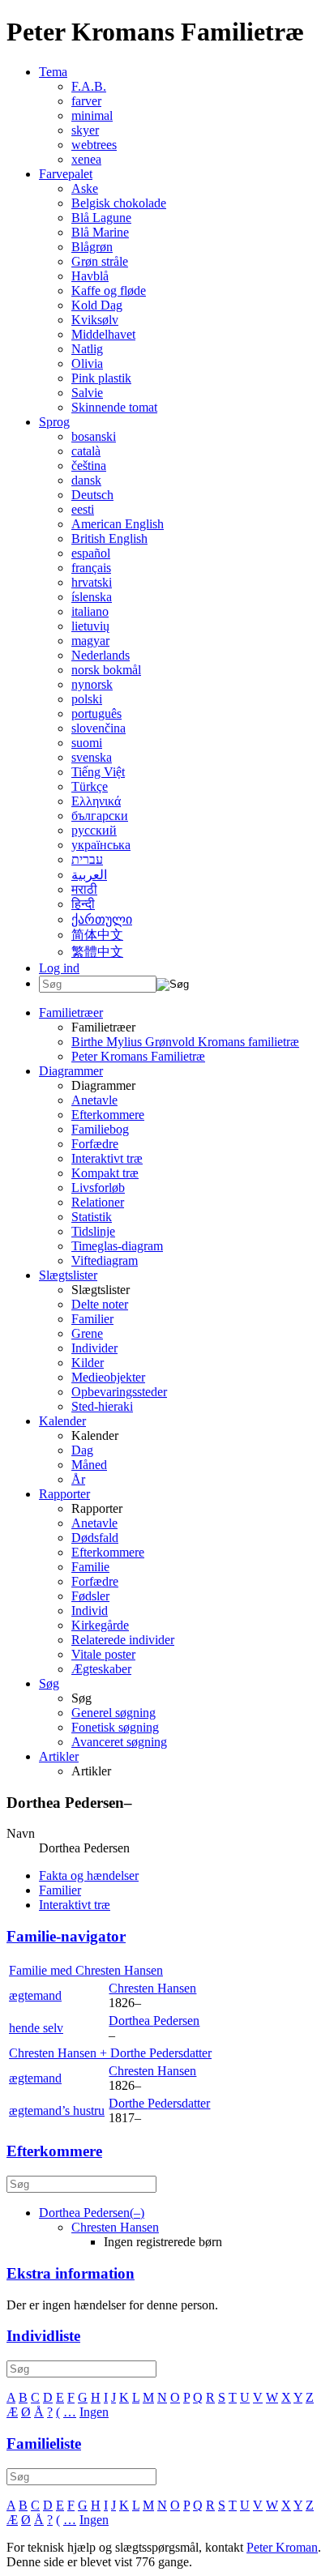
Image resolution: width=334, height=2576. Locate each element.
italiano (90, 611)
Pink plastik (101, 378)
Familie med (86, 1970)
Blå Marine (100, 232)
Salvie (87, 393)
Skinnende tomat (114, 407)
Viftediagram (105, 1260)
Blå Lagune (101, 218)
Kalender (62, 1421)
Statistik (92, 1217)
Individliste (43, 2336)
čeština (89, 466)
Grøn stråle (100, 261)
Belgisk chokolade (119, 203)
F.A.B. (89, 86)
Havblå (90, 276)
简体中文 (97, 935)
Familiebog (100, 1129)
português (96, 713)
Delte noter (100, 1304)
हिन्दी (83, 904)
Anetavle (94, 1100)
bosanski (94, 436)
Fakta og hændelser (89, 1875)
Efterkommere (108, 1115)
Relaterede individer (123, 1640)
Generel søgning (113, 1713)
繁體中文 (97, 952)
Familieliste (44, 2444)
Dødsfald (95, 1538)
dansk (86, 480)
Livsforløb (98, 1188)
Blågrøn (92, 247)
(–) (92, 2213)
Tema (53, 72)
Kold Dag (97, 305)
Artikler (59, 1756)
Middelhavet (103, 334)
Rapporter (64, 1494)
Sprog (54, 422)
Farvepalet (66, 174)
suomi (87, 743)
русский (94, 830)
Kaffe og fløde (109, 290)
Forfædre (95, 1144)
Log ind (59, 968)
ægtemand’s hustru (57, 2110)
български (100, 816)
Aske (85, 188)
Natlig (87, 349)
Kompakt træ (105, 1173)
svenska (92, 757)
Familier (92, 1319)
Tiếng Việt (98, 772)
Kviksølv (95, 320)
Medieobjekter (108, 1377)
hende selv (36, 2028)
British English (109, 538)
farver (86, 101)
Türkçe (90, 786)
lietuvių (90, 626)
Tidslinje (93, 1231)
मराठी (84, 889)
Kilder (88, 1363)
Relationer (98, 1202)
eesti (83, 509)
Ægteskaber (101, 1669)
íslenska (92, 597)
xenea (86, 159)
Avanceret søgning (119, 1742)
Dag (82, 1450)
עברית (87, 859)
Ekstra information (71, 2273)
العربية (89, 875)
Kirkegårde (100, 1625)
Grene (87, 1333)
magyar (90, 641)
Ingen (94, 2412)
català (86, 451)
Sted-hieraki (102, 1406)
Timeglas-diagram (117, 1246)
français (91, 568)
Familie (90, 1567)
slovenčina (98, 728)
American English (118, 524)
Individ (90, 1611)
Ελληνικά (96, 801)
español (91, 553)
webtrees (94, 145)
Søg (49, 1683)
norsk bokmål (106, 670)
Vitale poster (103, 1654)
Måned (89, 1465)
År (78, 1479)
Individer (94, 1348)
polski (87, 699)
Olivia (87, 363)
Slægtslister (68, 1275)
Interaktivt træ (107, 1158)
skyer (85, 130)
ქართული (102, 919)
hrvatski (92, 582)
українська (101, 845)
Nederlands (101, 655)
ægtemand (35, 1995)
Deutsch (92, 495)
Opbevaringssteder (119, 1392)
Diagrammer (71, 1071)
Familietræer (71, 1012)
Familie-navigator (66, 1936)
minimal (92, 115)
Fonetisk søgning (115, 1727)
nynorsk (92, 684)
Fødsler (90, 1596)
